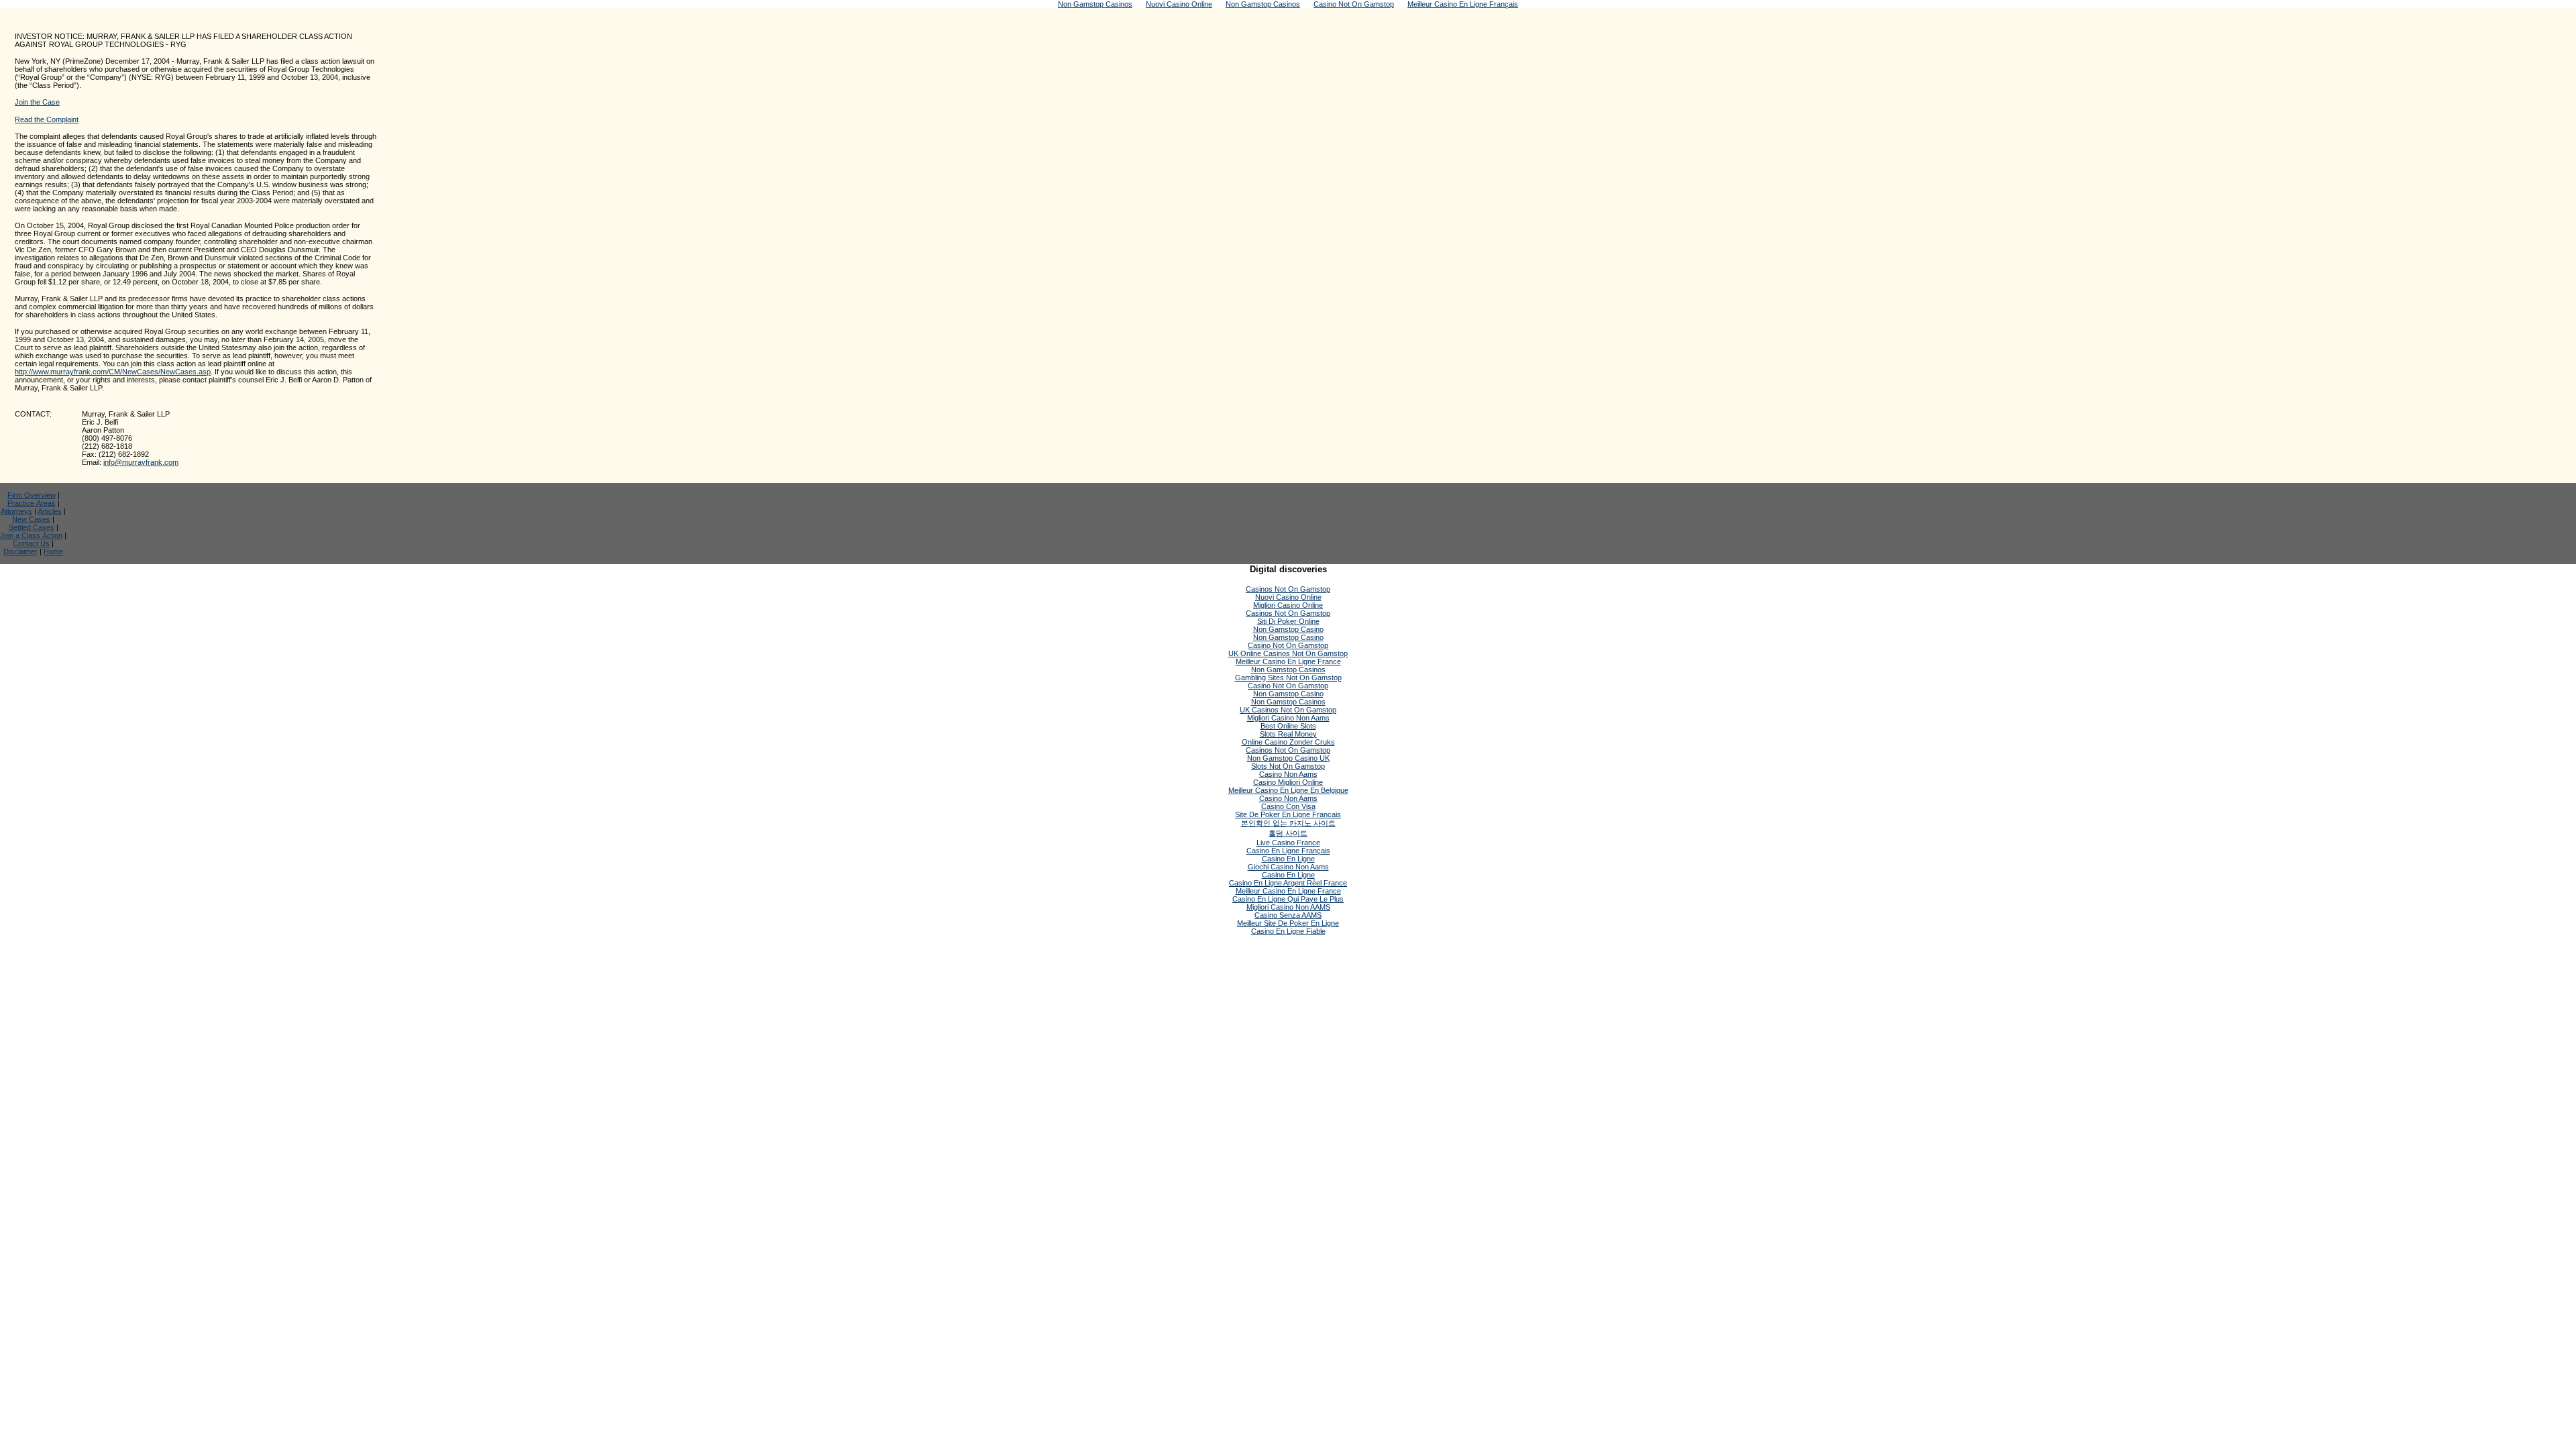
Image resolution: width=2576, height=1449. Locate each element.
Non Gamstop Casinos (1288, 669)
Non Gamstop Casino (1288, 629)
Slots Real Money (1288, 734)
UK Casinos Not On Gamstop (1288, 710)
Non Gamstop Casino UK (1288, 758)
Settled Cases (32, 527)
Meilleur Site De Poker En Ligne (1288, 923)
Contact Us (31, 543)
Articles (50, 511)
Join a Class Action (31, 535)
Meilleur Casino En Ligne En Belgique (1288, 790)
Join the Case (37, 102)
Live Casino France (1288, 843)
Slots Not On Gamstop (1288, 766)
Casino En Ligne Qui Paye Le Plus (1288, 899)
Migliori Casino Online (1288, 605)
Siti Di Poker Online (1288, 621)
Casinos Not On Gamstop (1288, 589)
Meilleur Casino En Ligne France (1288, 661)
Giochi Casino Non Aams (1288, 867)
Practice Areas (32, 503)
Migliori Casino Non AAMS (1288, 907)
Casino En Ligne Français (1288, 851)
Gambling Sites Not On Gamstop (1288, 678)
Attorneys (16, 511)
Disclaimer (20, 551)
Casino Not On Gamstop (1288, 645)
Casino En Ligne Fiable (1288, 931)
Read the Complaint (47, 119)
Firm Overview (32, 495)
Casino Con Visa (1288, 806)
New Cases (31, 519)
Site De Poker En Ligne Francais (1288, 814)
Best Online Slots (1288, 726)
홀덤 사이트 (1288, 833)
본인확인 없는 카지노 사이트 (1288, 823)
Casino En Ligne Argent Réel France (1288, 883)
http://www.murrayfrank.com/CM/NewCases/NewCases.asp (113, 372)
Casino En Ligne (1288, 859)
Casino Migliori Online (1288, 782)
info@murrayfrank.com (141, 462)
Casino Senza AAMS (1288, 915)
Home (53, 551)
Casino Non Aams (1288, 774)
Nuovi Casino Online (1288, 597)
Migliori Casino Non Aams (1288, 718)
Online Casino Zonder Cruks (1288, 742)
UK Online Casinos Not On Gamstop (1288, 653)
